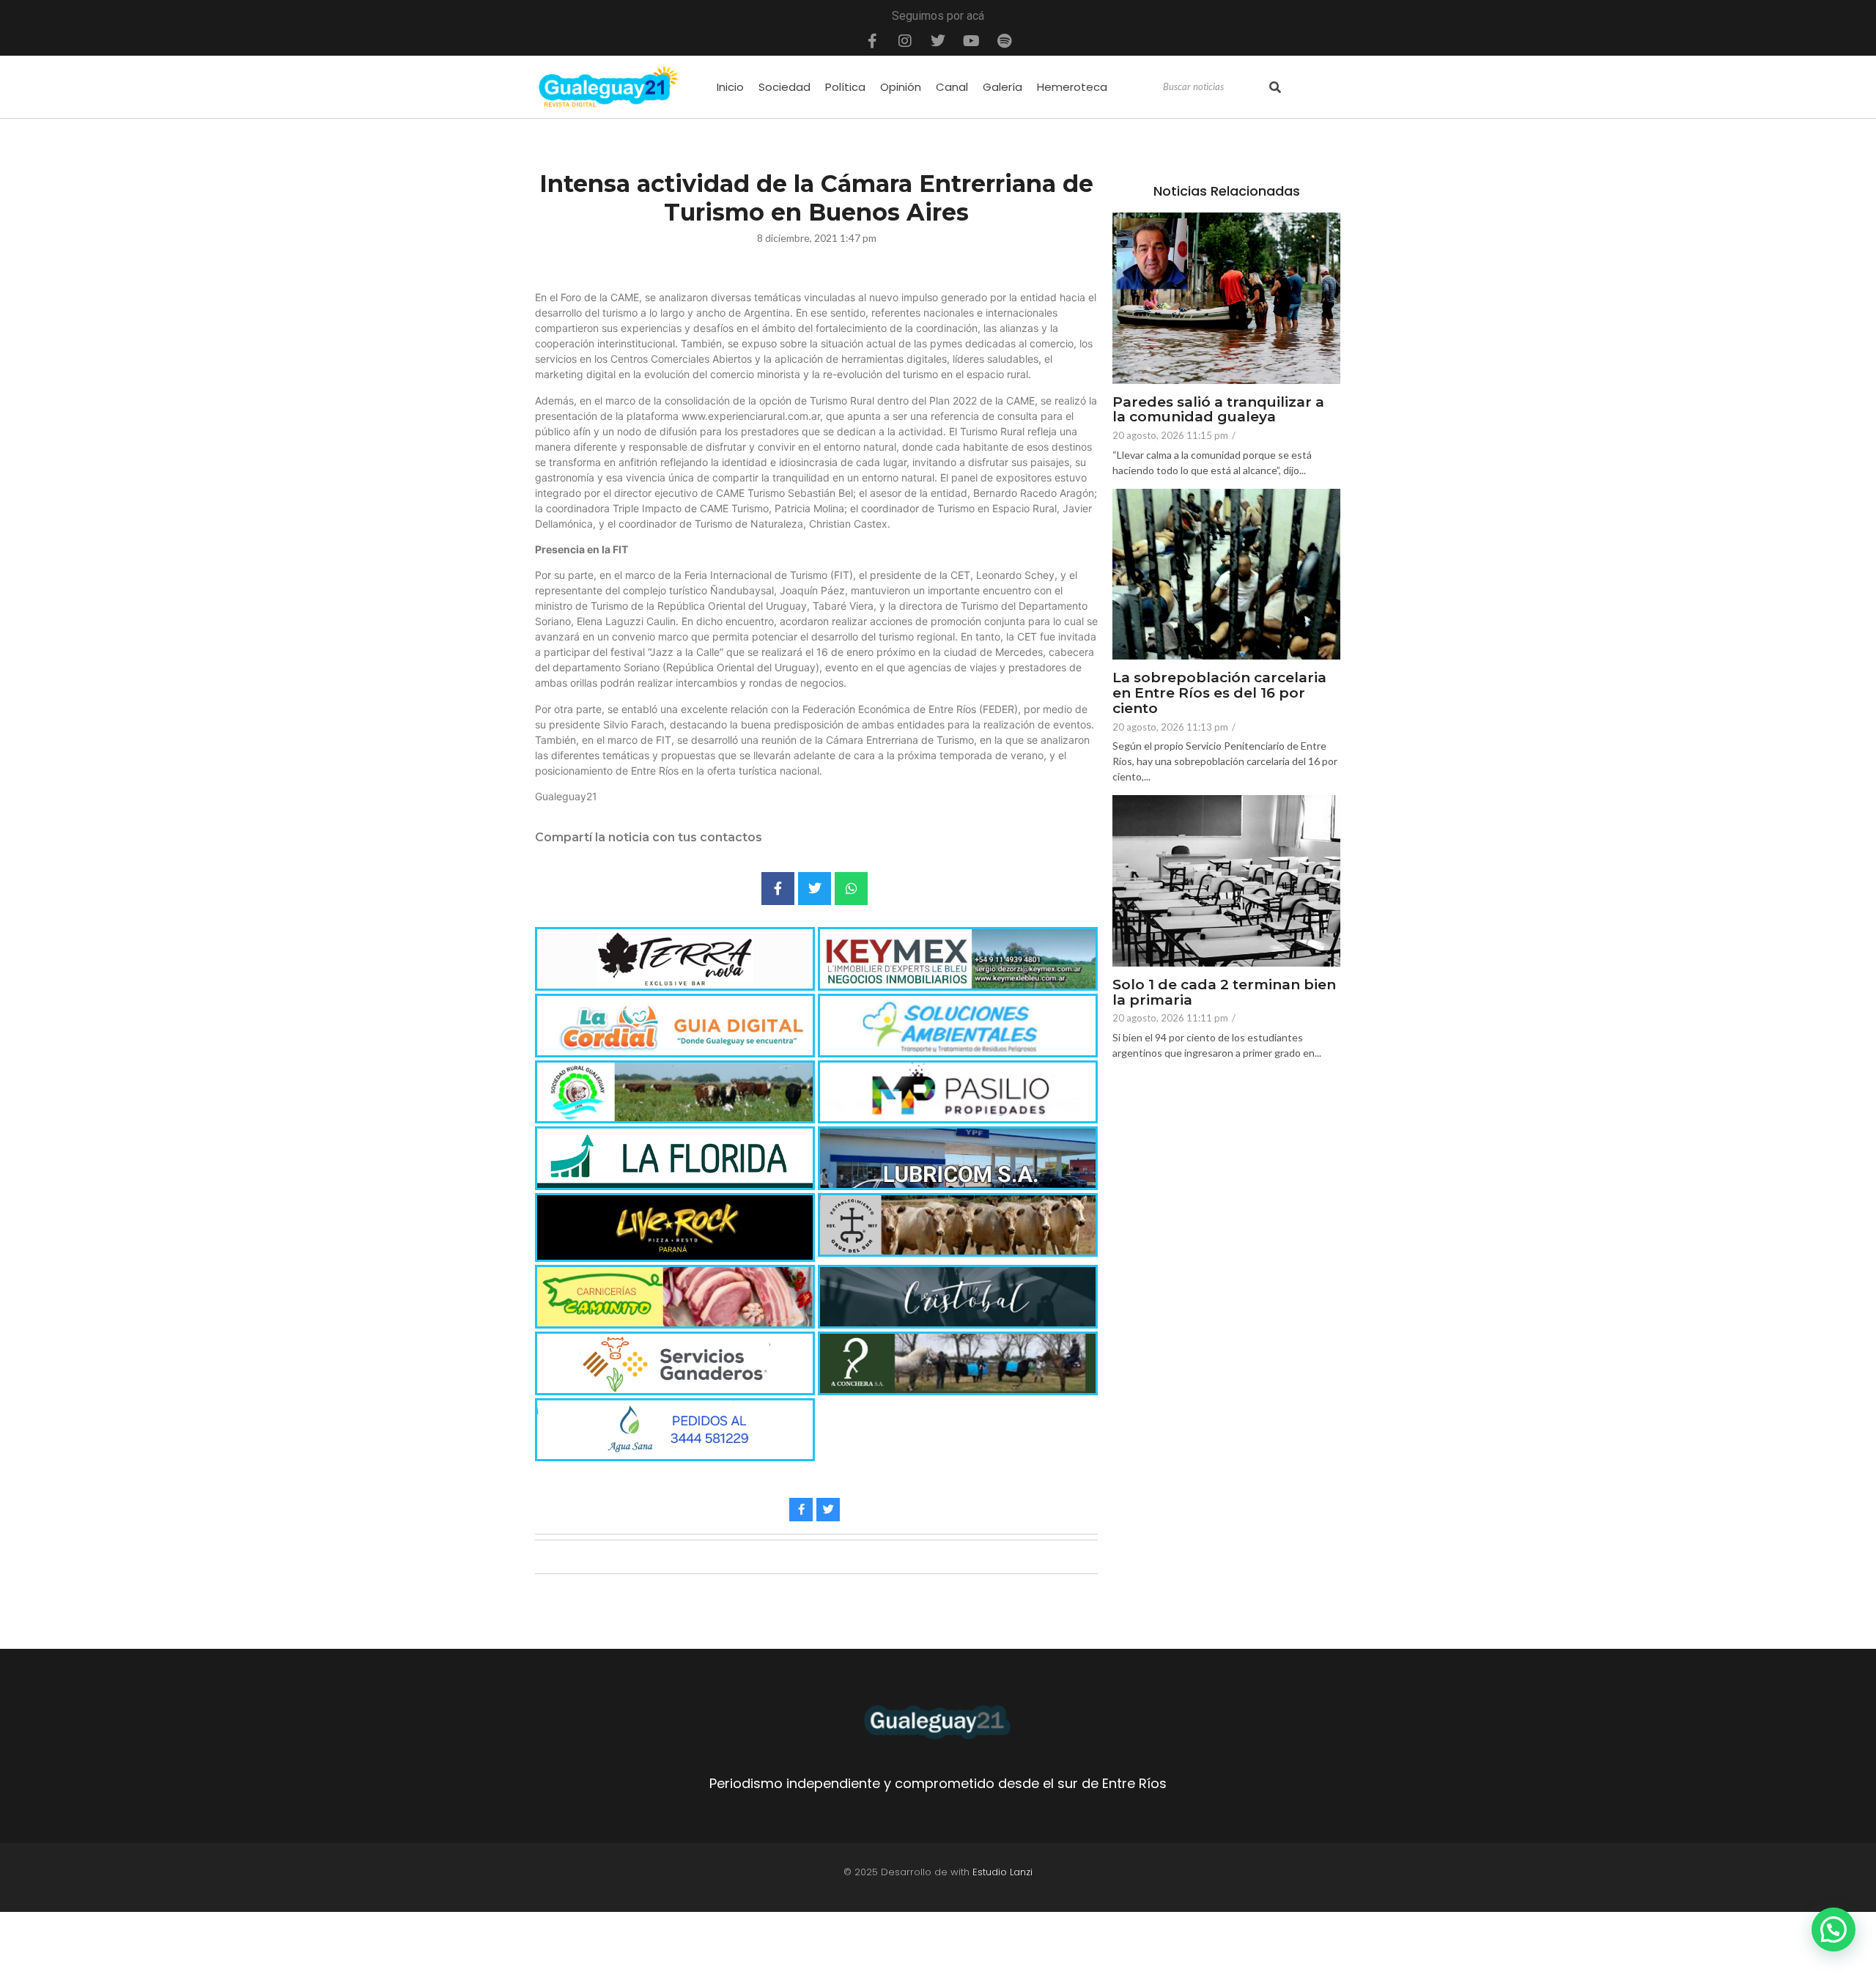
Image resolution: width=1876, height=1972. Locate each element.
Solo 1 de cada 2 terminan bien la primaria (1224, 993)
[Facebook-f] (872, 41)
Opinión (901, 87)
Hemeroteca (1072, 87)
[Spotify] (1004, 41)
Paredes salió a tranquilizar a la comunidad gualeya (1218, 410)
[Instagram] (905, 41)
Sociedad (784, 87)
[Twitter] (938, 41)
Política (845, 87)
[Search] (1275, 87)
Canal (952, 87)
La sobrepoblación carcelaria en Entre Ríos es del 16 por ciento (1219, 694)
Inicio (730, 87)
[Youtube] (971, 41)
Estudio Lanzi (1002, 1872)
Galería (1002, 87)
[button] (1833, 1929)
